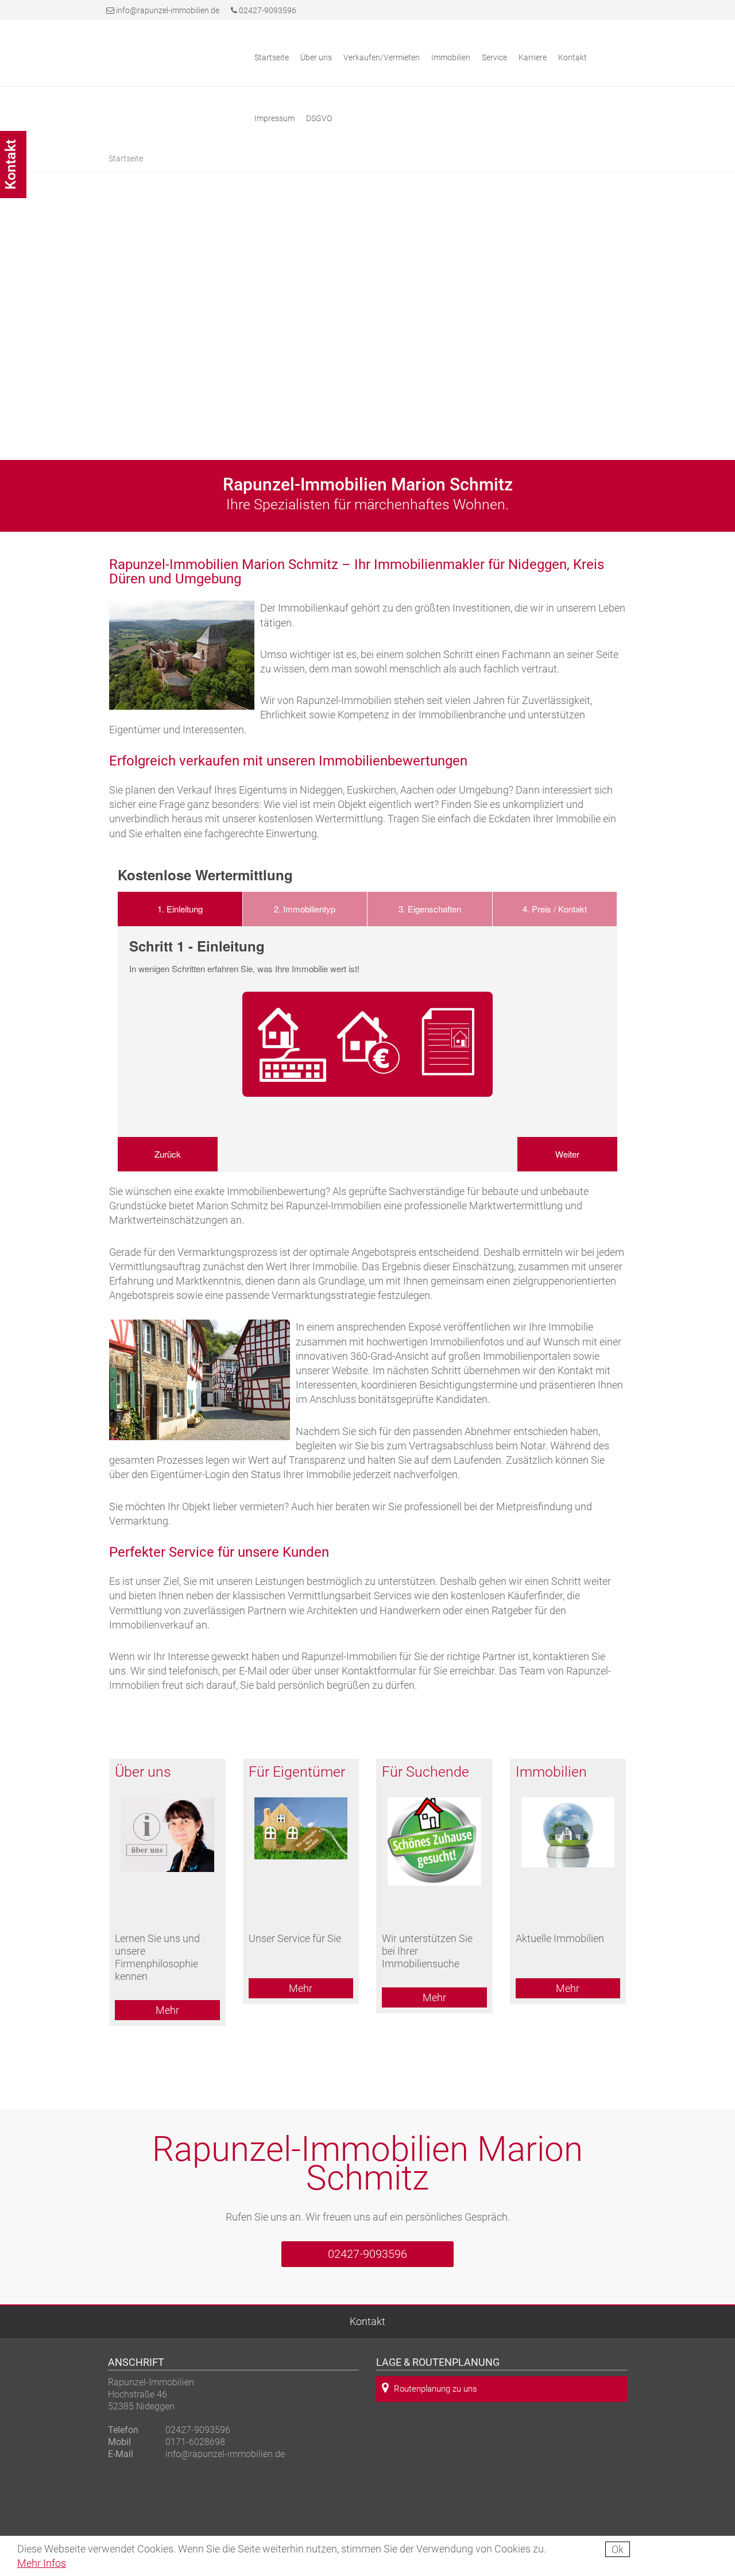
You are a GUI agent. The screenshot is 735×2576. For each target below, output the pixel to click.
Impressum (274, 118)
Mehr (167, 2010)
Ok (618, 2549)
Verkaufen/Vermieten (382, 57)
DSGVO (319, 118)
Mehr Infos (42, 2563)
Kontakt (367, 2321)
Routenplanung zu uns (436, 2389)
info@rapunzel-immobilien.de (168, 10)
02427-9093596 (267, 10)
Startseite (272, 57)
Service (494, 57)
